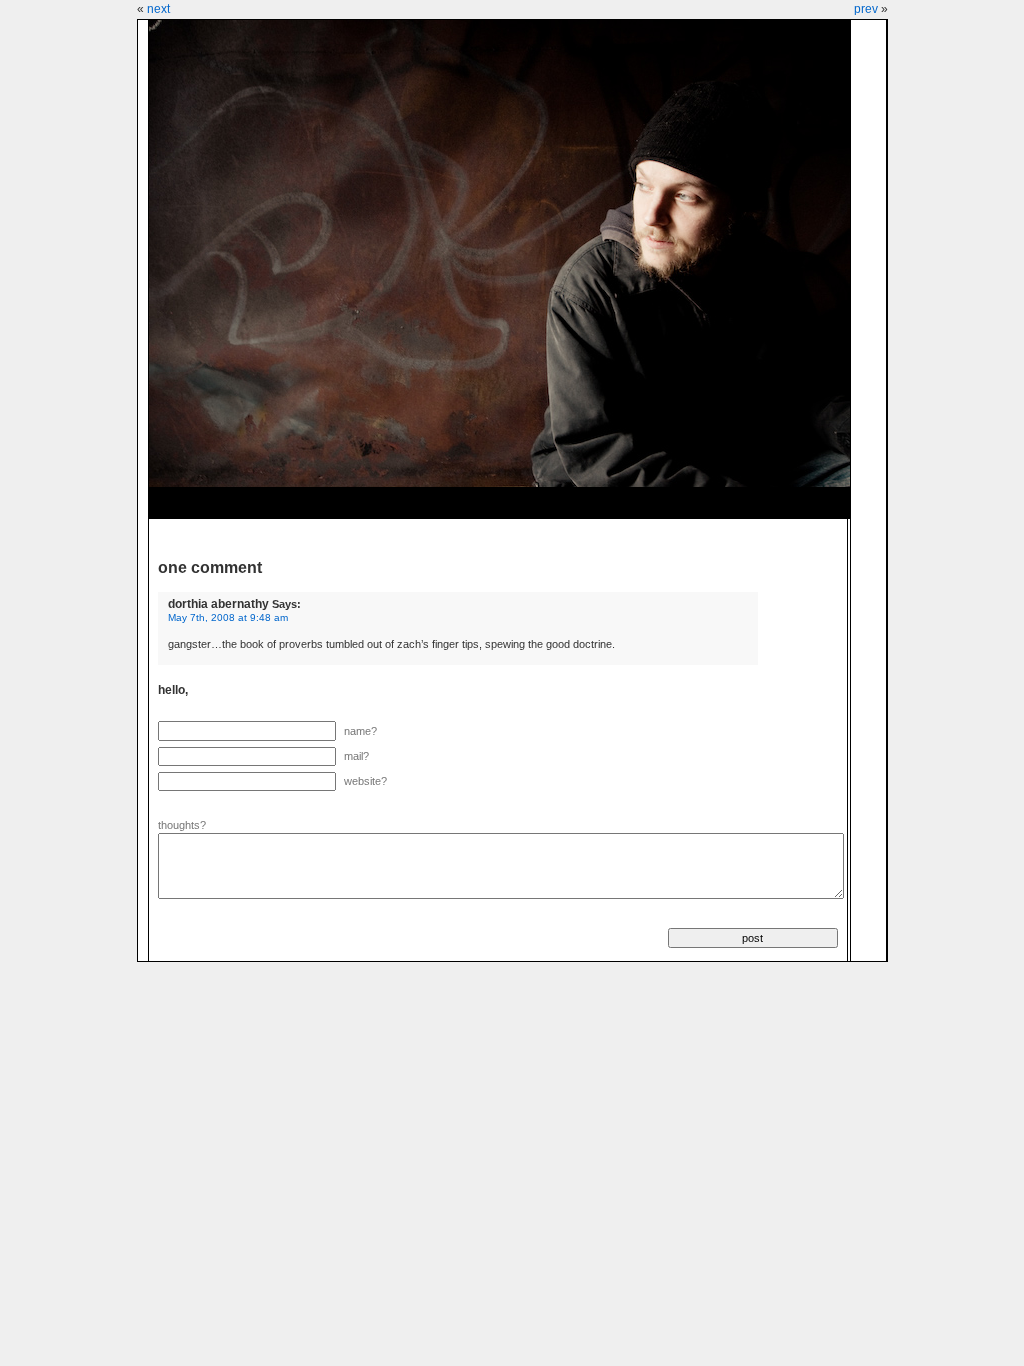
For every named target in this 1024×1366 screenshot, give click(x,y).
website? (365, 781)
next (158, 9)
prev (866, 9)
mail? (356, 756)
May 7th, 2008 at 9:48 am (228, 617)
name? (360, 731)
